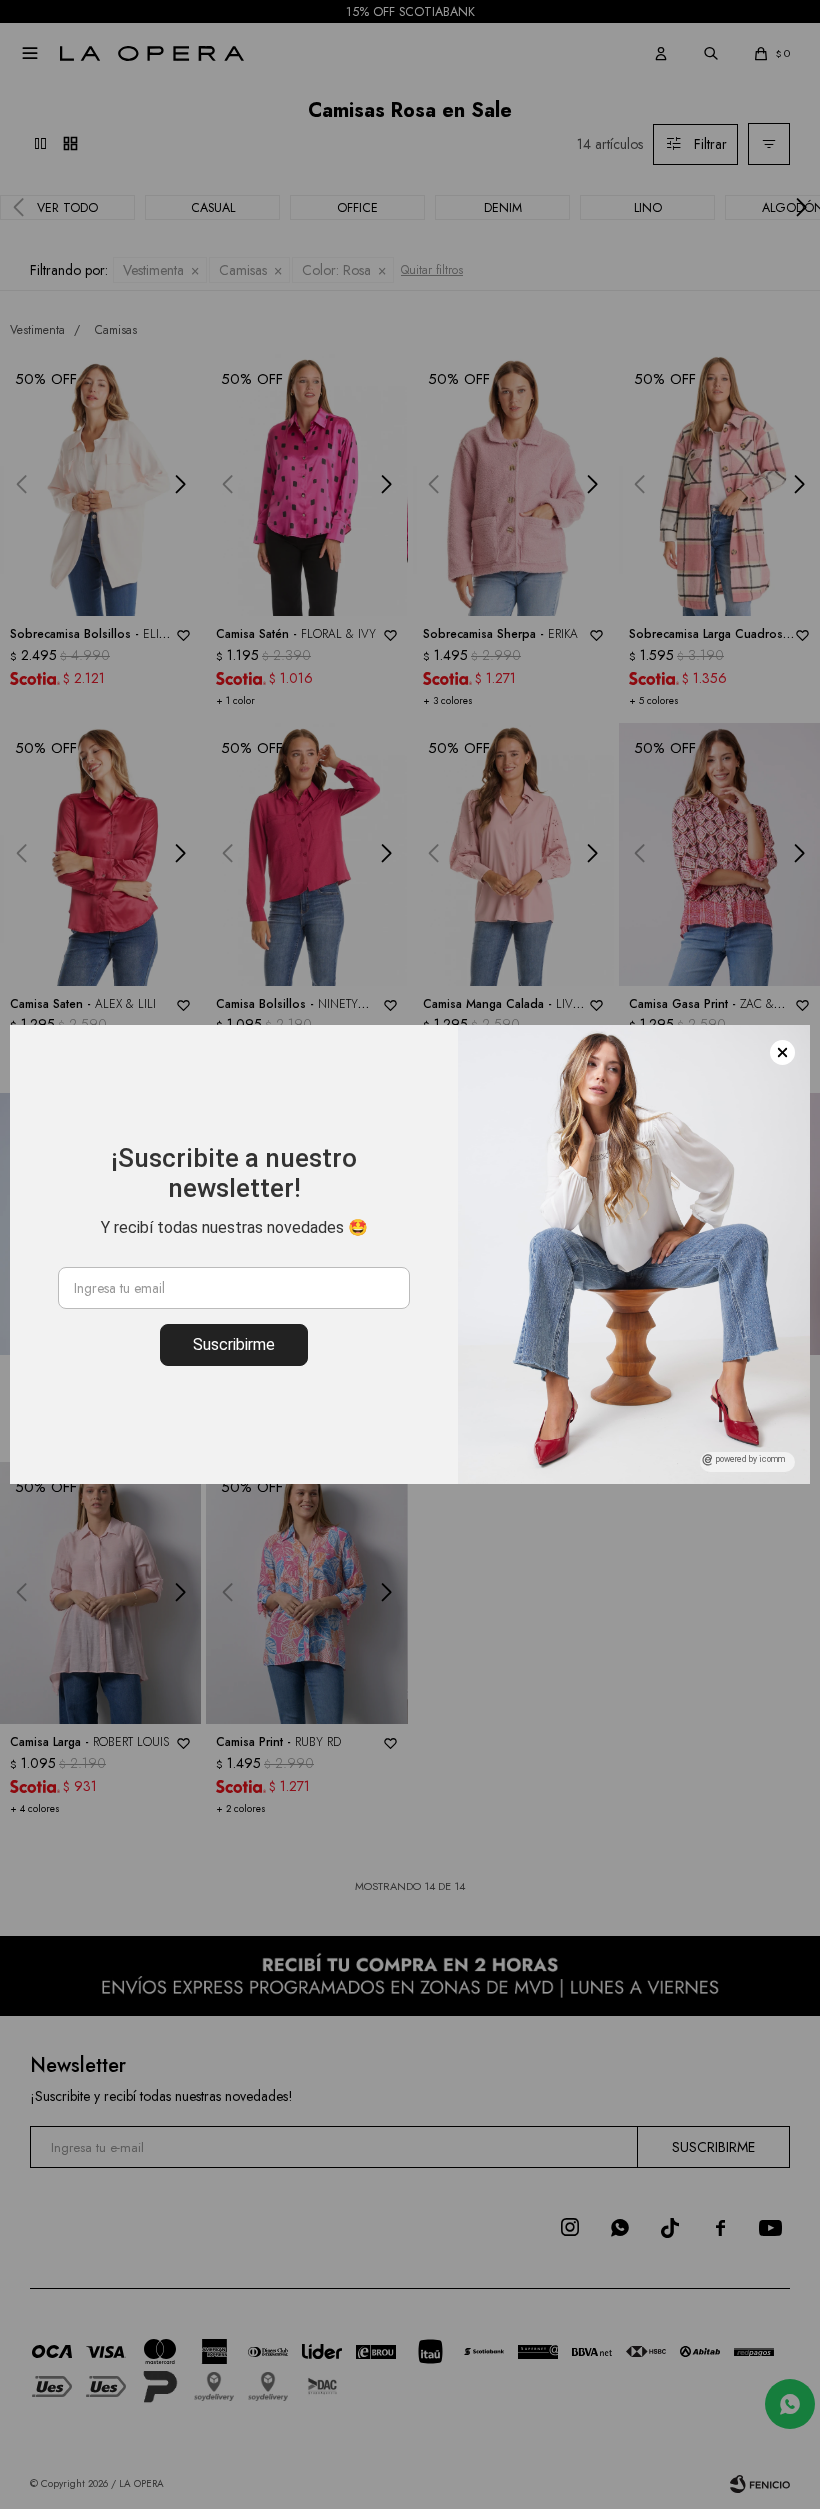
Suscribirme (234, 1344)
